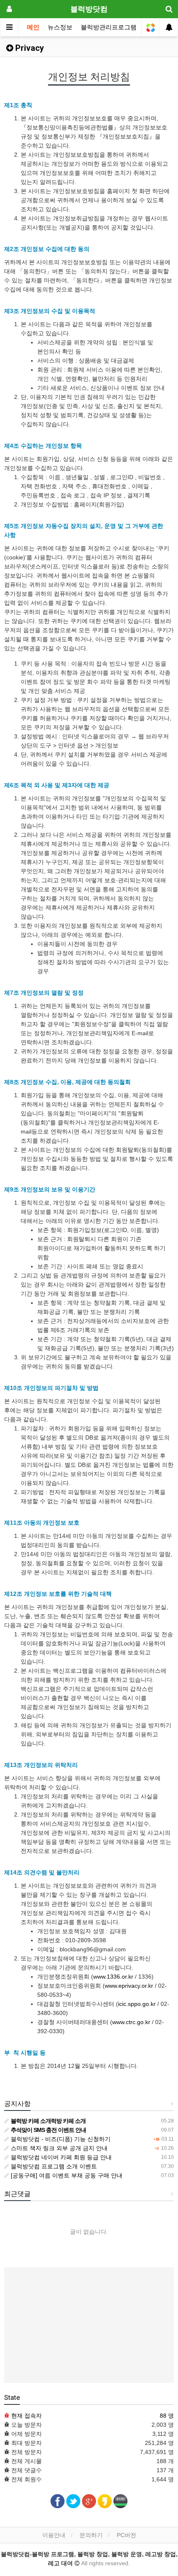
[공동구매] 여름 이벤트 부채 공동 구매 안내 (66, 2175)
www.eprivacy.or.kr (129, 1986)
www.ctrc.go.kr (131, 2022)
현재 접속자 (26, 2416)
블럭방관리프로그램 (109, 27)
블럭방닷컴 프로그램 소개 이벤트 (53, 2166)
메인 (33, 27)
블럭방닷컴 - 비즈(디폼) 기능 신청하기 (60, 2139)
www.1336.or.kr (113, 1977)
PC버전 (126, 2535)
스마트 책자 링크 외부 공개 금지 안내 (58, 2148)
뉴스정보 (60, 27)
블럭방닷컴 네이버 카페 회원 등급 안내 (60, 2157)
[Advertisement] (89, 2325)
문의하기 (91, 2535)
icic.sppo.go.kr (137, 2004)
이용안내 (54, 2535)
